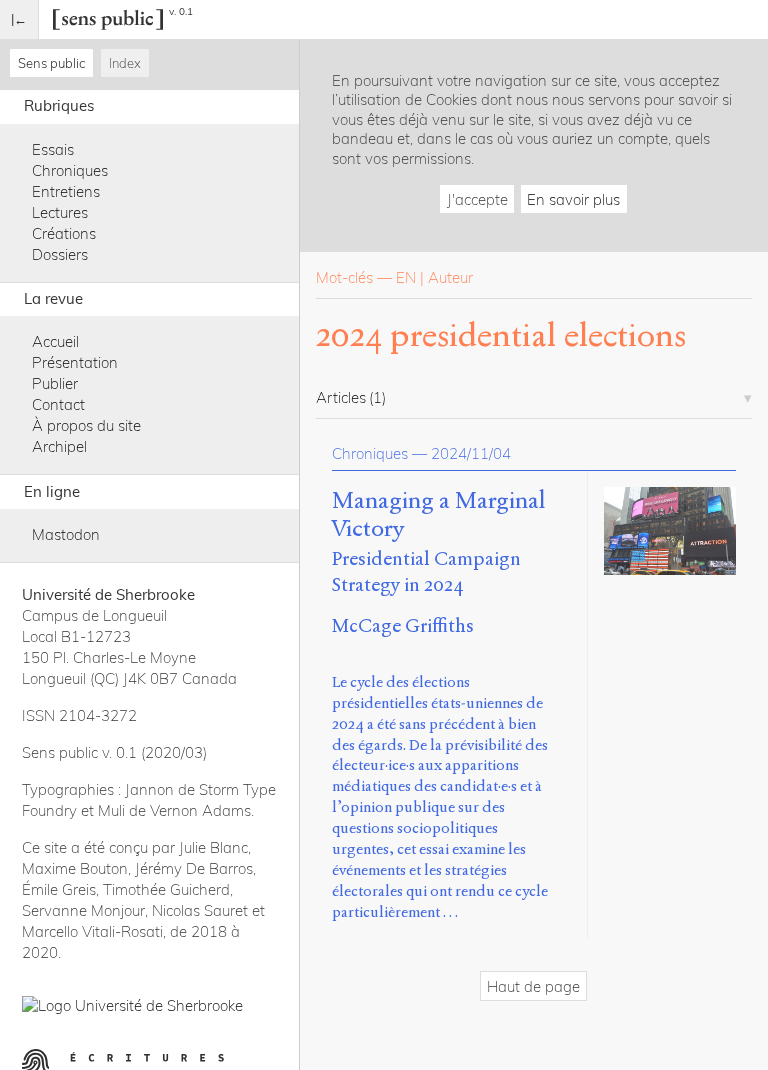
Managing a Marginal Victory (438, 515)
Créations (64, 233)
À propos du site (86, 425)
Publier (55, 383)
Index (125, 63)
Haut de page (533, 986)
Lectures (60, 212)
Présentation (75, 362)
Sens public (51, 63)
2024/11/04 (471, 453)
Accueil (55, 341)
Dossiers (60, 254)
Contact (58, 404)
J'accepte (477, 199)
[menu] (19, 19)
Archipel (59, 446)
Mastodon (66, 534)
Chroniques (70, 170)
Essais (53, 149)
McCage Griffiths (403, 625)
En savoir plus (573, 199)
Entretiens (66, 191)
